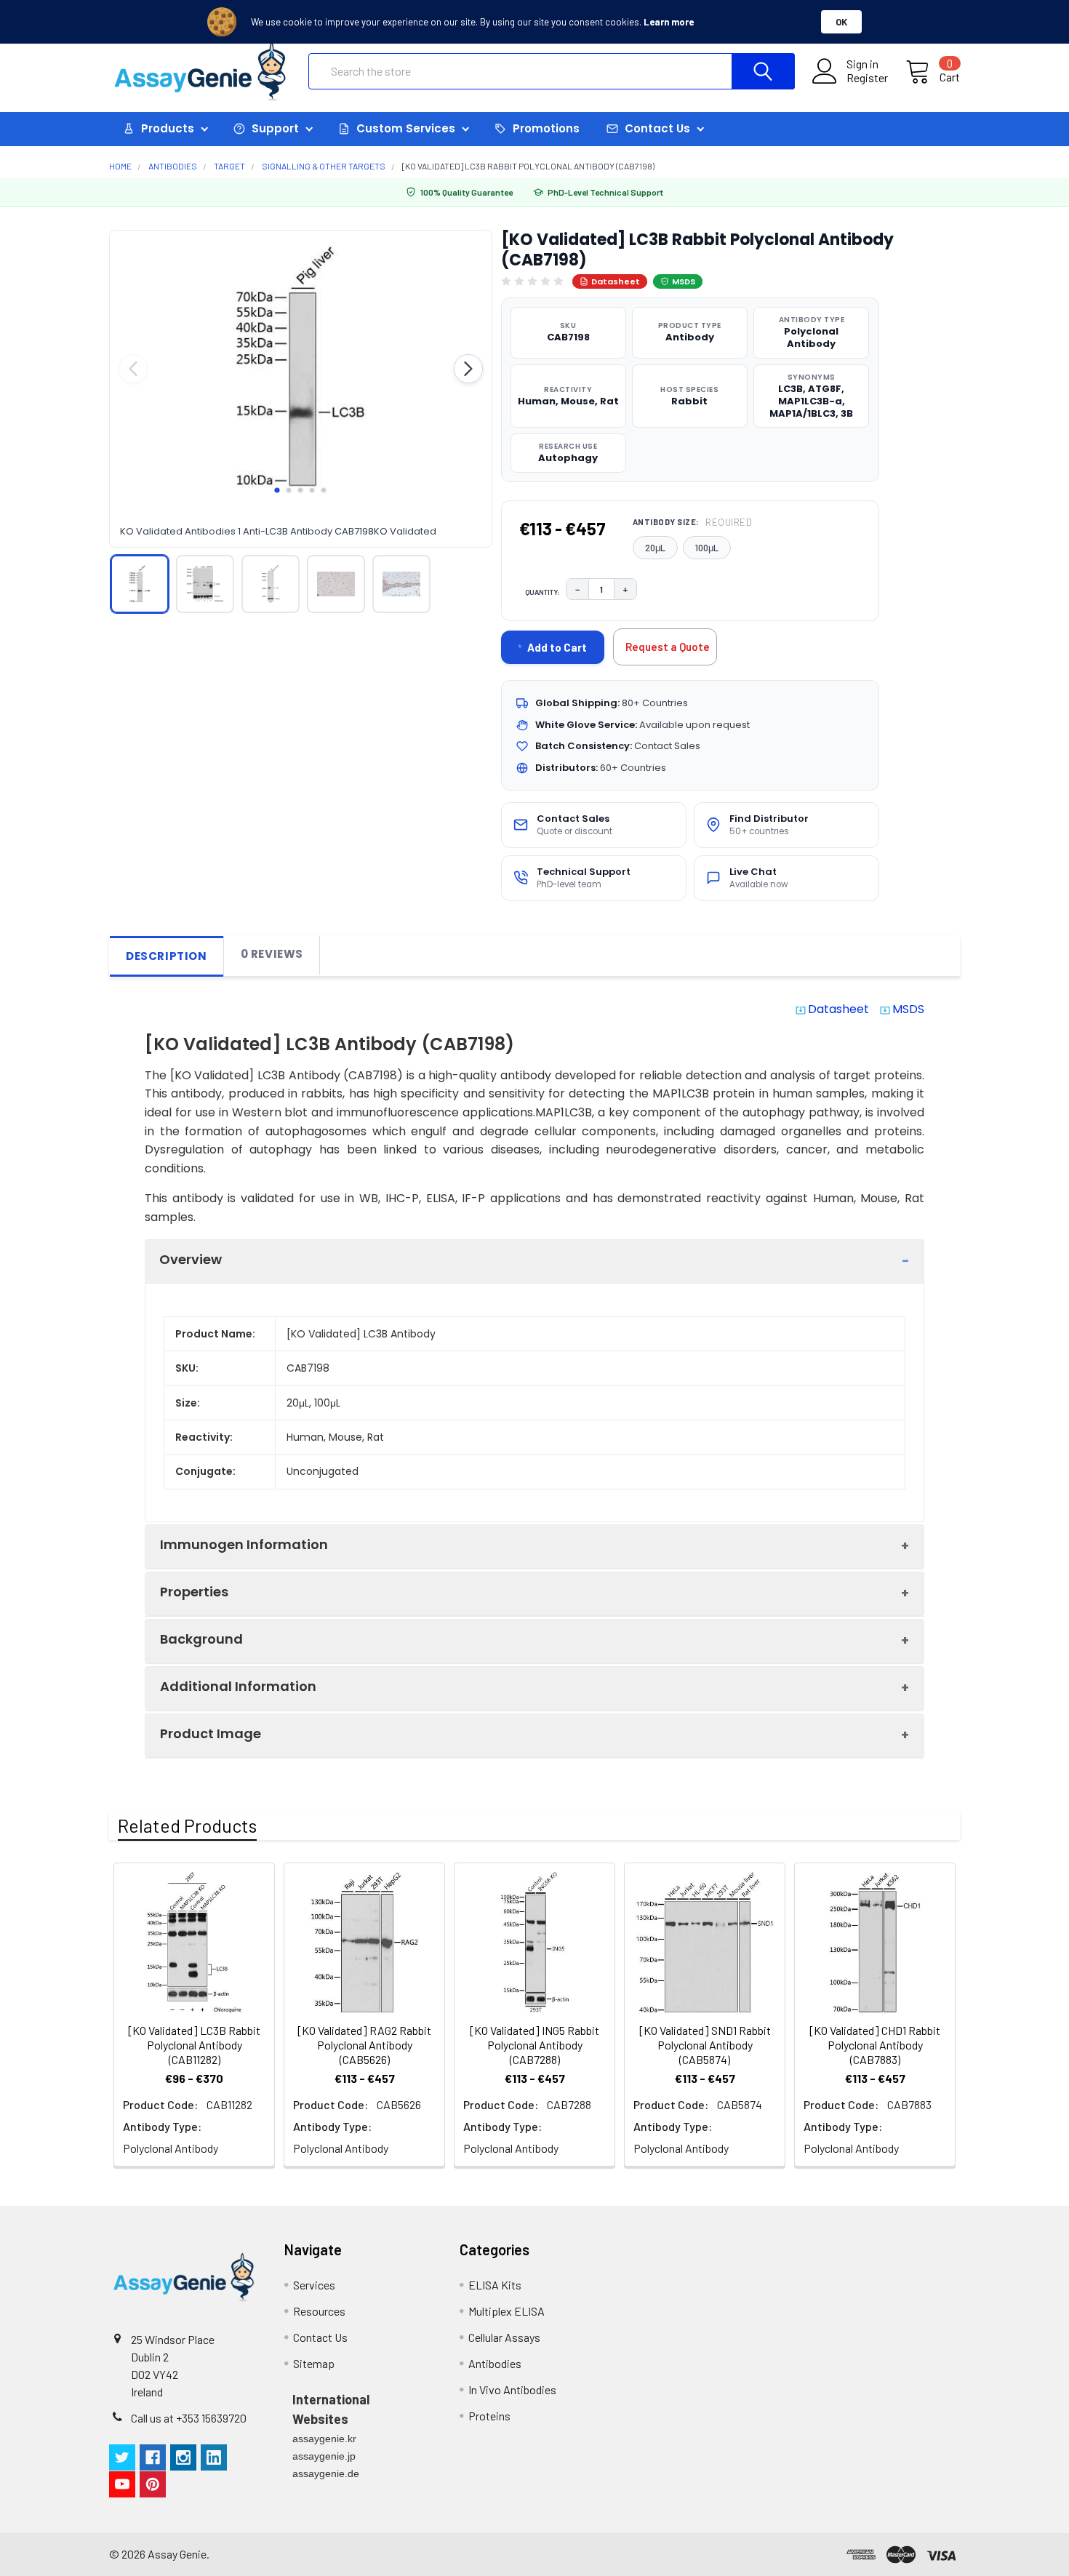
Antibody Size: (693, 522)
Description (167, 956)
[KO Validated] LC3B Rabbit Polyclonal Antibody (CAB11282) (194, 2045)
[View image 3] (271, 584)
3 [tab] (300, 490)
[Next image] (468, 369)
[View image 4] (336, 584)
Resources (319, 2311)
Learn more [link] (669, 22)
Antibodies (495, 2363)
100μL (707, 548)
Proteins (489, 2416)
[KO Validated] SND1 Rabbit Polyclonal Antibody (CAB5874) (705, 2045)
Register (867, 78)
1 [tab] (277, 490)
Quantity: (542, 592)
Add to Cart (557, 647)
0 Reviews (272, 954)
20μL (655, 548)
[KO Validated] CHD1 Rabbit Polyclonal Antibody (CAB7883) (875, 2045)
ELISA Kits (495, 2285)
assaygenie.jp (324, 2456)
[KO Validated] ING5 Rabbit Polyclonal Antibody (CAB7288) (534, 2045)
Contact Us (320, 2337)
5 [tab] (324, 490)
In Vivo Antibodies (512, 2389)
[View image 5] (401, 584)
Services (314, 2285)
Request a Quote (668, 647)
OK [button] (841, 22)
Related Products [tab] (187, 1825)
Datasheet (616, 281)
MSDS (684, 281)
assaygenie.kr (324, 2439)
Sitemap (314, 2363)
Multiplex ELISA (507, 2311)
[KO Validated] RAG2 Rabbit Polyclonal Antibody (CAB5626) (364, 2045)
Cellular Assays (504, 2337)
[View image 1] (140, 584)
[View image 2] (205, 584)
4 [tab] (312, 490)
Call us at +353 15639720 (189, 2418)
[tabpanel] (301, 369)
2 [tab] (289, 490)
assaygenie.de (326, 2473)
